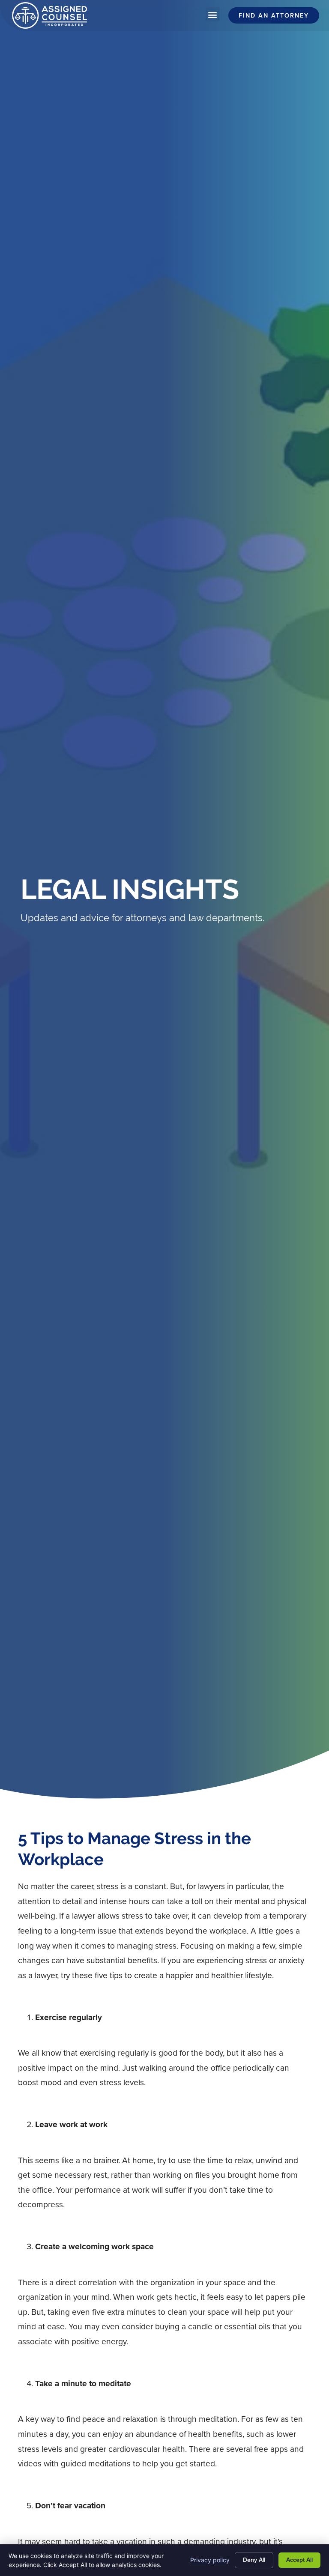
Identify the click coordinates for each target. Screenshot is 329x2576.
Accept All (299, 2560)
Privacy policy (210, 2560)
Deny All (254, 2560)
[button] (213, 14)
